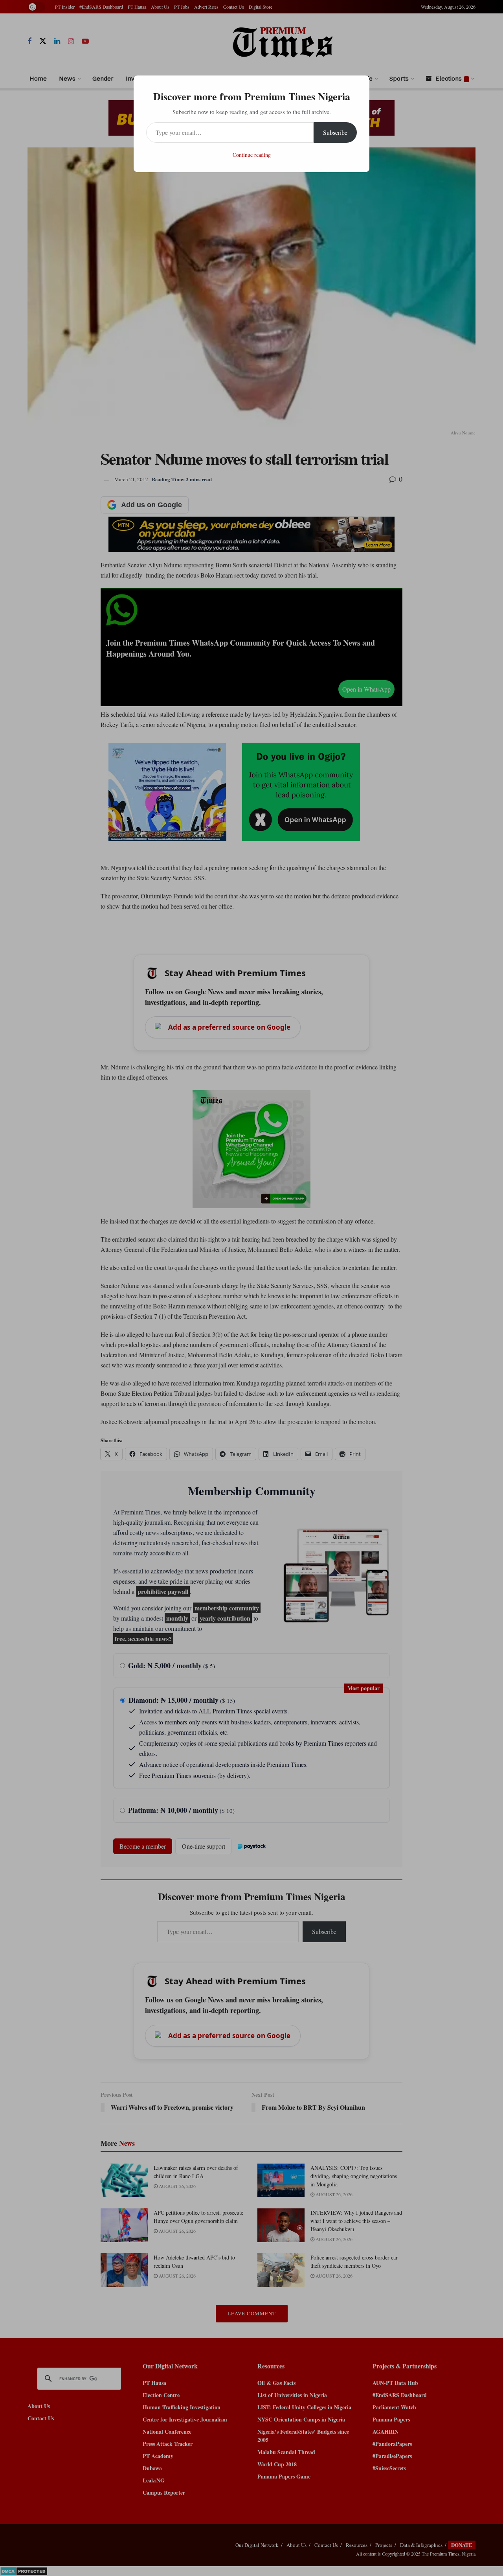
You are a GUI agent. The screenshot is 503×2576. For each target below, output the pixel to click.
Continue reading (252, 155)
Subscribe (335, 132)
